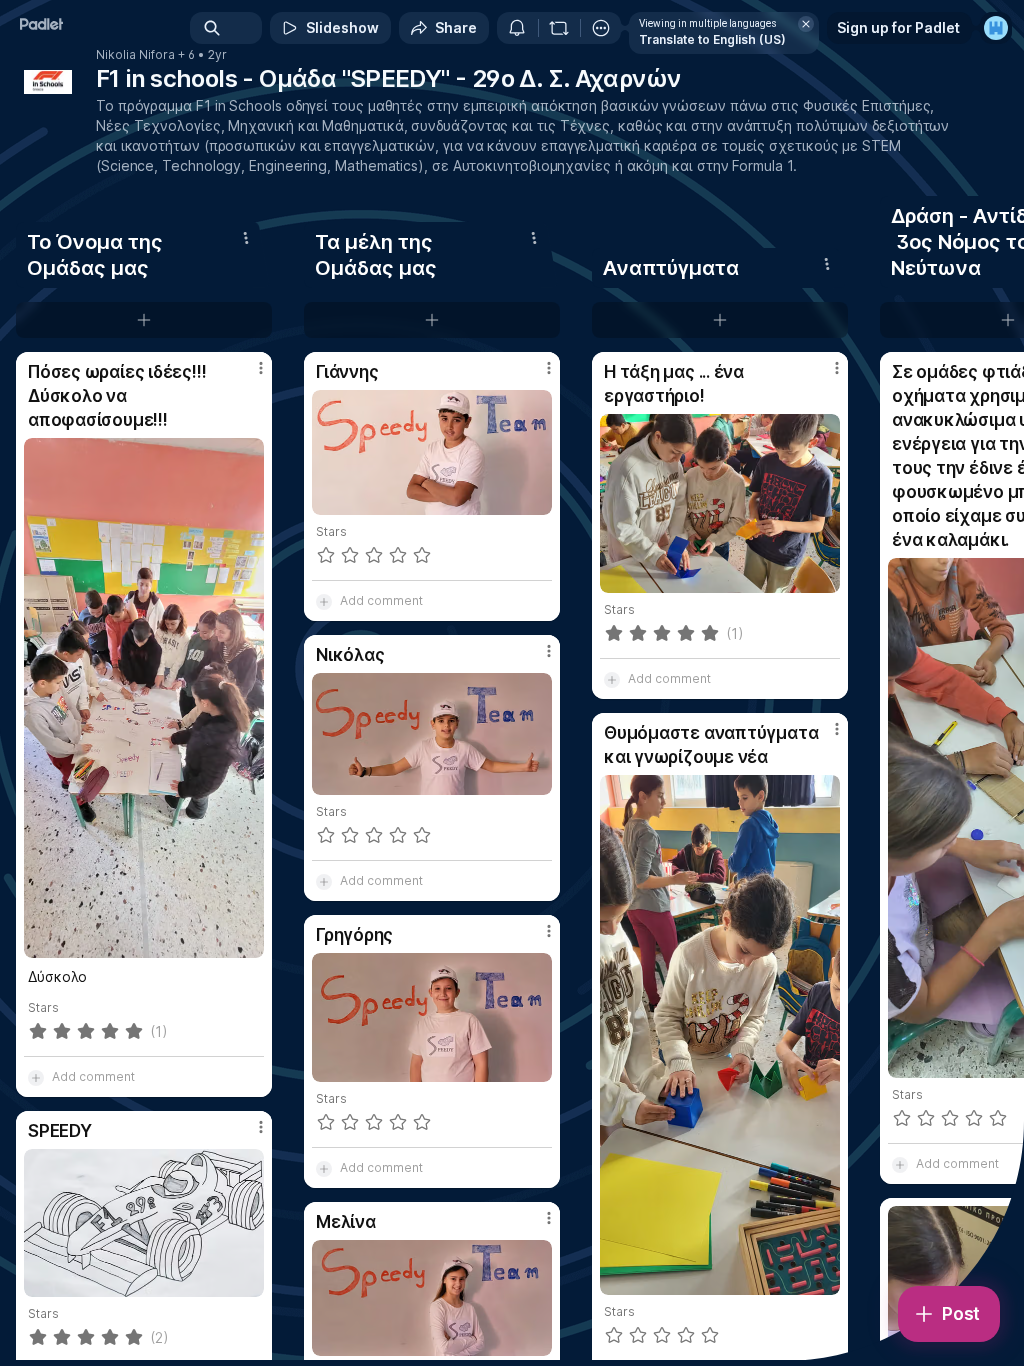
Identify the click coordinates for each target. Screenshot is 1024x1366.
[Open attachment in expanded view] (144, 698)
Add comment (93, 1076)
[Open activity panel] (517, 28)
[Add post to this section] (144, 320)
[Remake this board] (559, 28)
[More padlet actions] (601, 28)
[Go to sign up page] (996, 28)
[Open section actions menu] (246, 238)
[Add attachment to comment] (36, 1077)
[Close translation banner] (806, 24)
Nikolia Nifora (135, 55)
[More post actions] (248, 376)
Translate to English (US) (712, 39)
